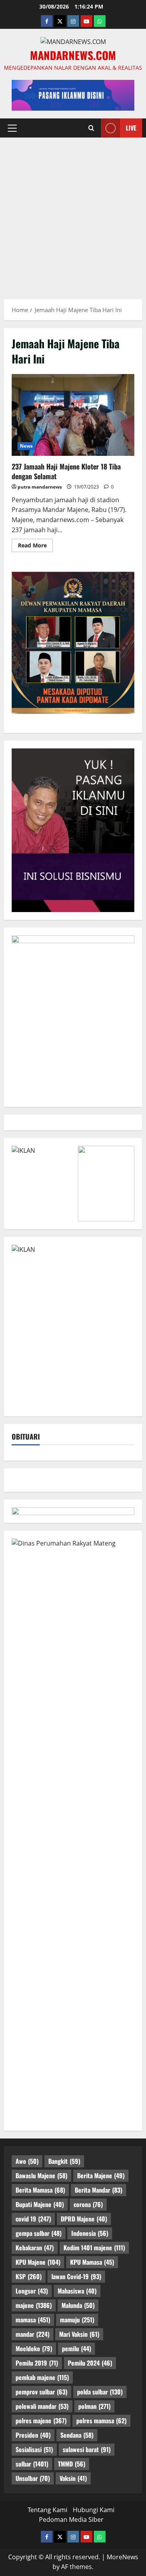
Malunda (78, 2305)
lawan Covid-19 (76, 2276)
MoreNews (122, 2557)
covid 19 (33, 2219)
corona (88, 2204)
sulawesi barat (87, 2449)
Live (131, 127)
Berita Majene (101, 2175)
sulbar (32, 2464)
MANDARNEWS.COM (73, 55)
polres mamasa (101, 2421)
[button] (12, 128)
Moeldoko (34, 2348)
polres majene (41, 2421)
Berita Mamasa (40, 2190)
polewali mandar (42, 2406)
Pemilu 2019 (37, 2363)
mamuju (77, 2320)
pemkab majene (42, 2377)
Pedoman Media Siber (71, 2520)
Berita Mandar (99, 2190)
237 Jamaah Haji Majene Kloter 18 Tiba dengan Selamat (73, 415)
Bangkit (64, 2161)
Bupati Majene (40, 2204)
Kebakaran (35, 2248)
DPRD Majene (84, 2219)
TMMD (72, 2464)
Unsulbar (33, 2478)
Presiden (33, 2435)
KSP (29, 2276)
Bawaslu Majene (41, 2175)
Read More (35, 547)
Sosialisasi (34, 2449)
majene (34, 2305)
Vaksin (73, 2478)
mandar (33, 2334)
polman (94, 2406)
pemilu (77, 2348)
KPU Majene (38, 2262)
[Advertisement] (73, 214)
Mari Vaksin (79, 2334)
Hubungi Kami (94, 2510)
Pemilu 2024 (90, 2363)
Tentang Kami (47, 2510)
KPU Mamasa (92, 2262)
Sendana (77, 2435)
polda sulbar (100, 2392)
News (26, 446)
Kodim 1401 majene (94, 2248)
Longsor (32, 2291)
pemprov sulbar (41, 2392)
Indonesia (90, 2233)
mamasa (33, 2320)
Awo (27, 2161)
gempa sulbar (39, 2233)
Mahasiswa (77, 2291)
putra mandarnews (40, 487)
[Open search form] (91, 128)
